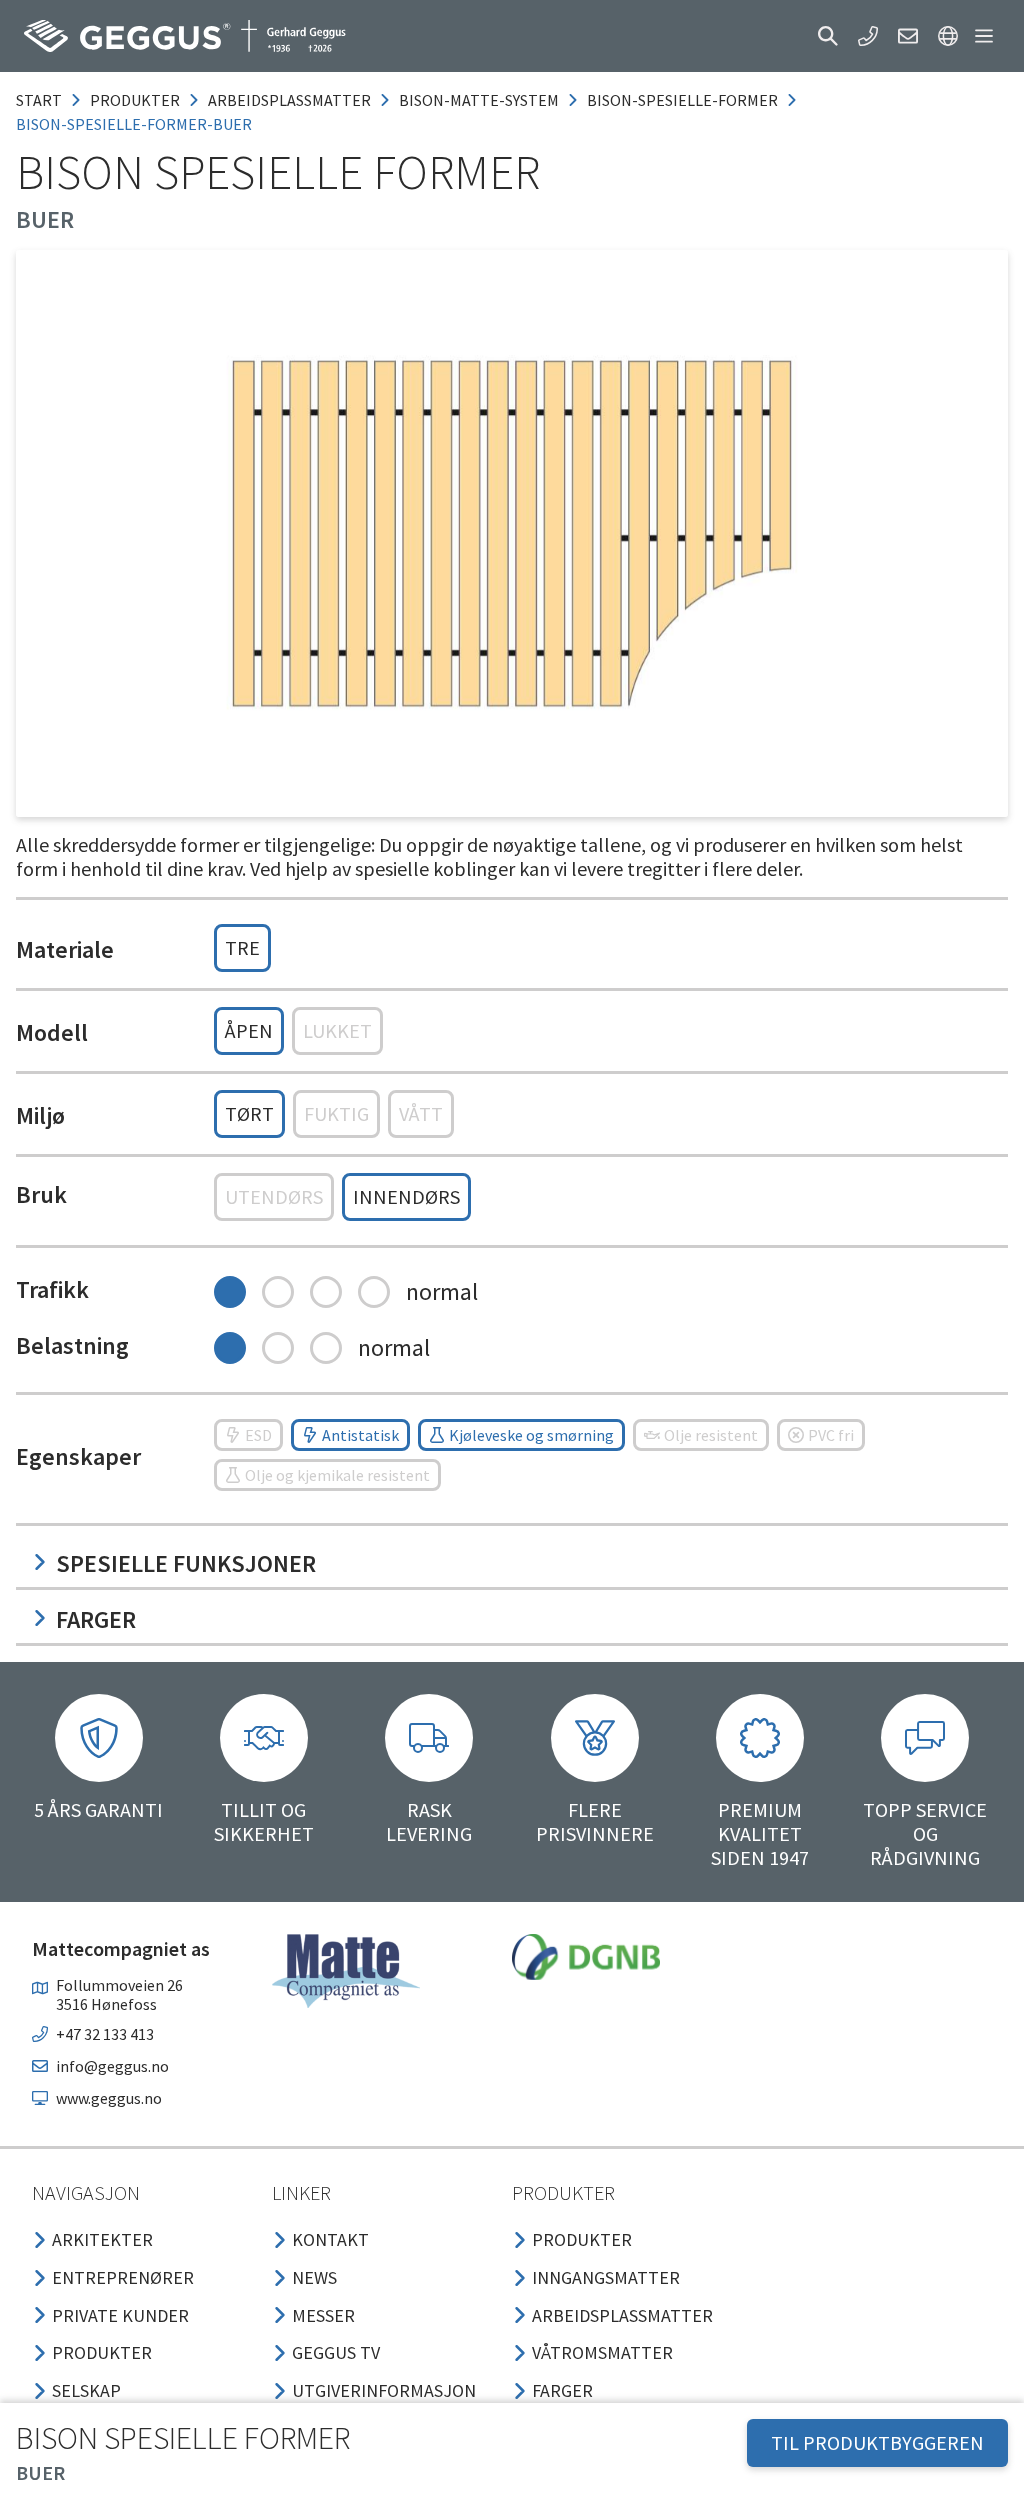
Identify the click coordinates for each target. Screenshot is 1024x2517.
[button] (828, 36)
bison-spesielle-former (682, 100)
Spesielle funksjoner (186, 1563)
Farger (96, 1619)
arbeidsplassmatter (289, 100)
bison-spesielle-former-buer (134, 124)
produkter (135, 100)
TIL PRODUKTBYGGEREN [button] (877, 2442)
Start (39, 100)
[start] (185, 36)
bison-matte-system (479, 100)
